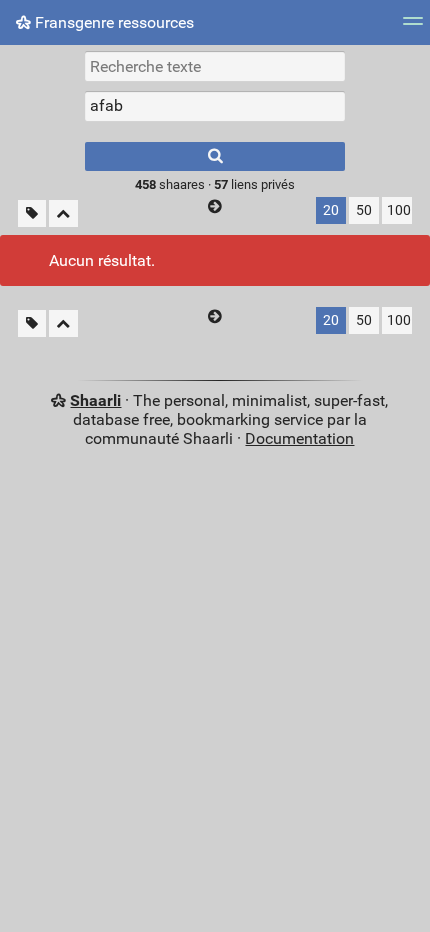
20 (331, 210)
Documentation (299, 438)
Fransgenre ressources (112, 22)
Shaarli (95, 400)
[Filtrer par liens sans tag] (32, 213)
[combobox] (215, 106)
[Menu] (413, 27)
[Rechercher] (215, 156)
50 (364, 210)
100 (399, 210)
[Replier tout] (63, 213)
